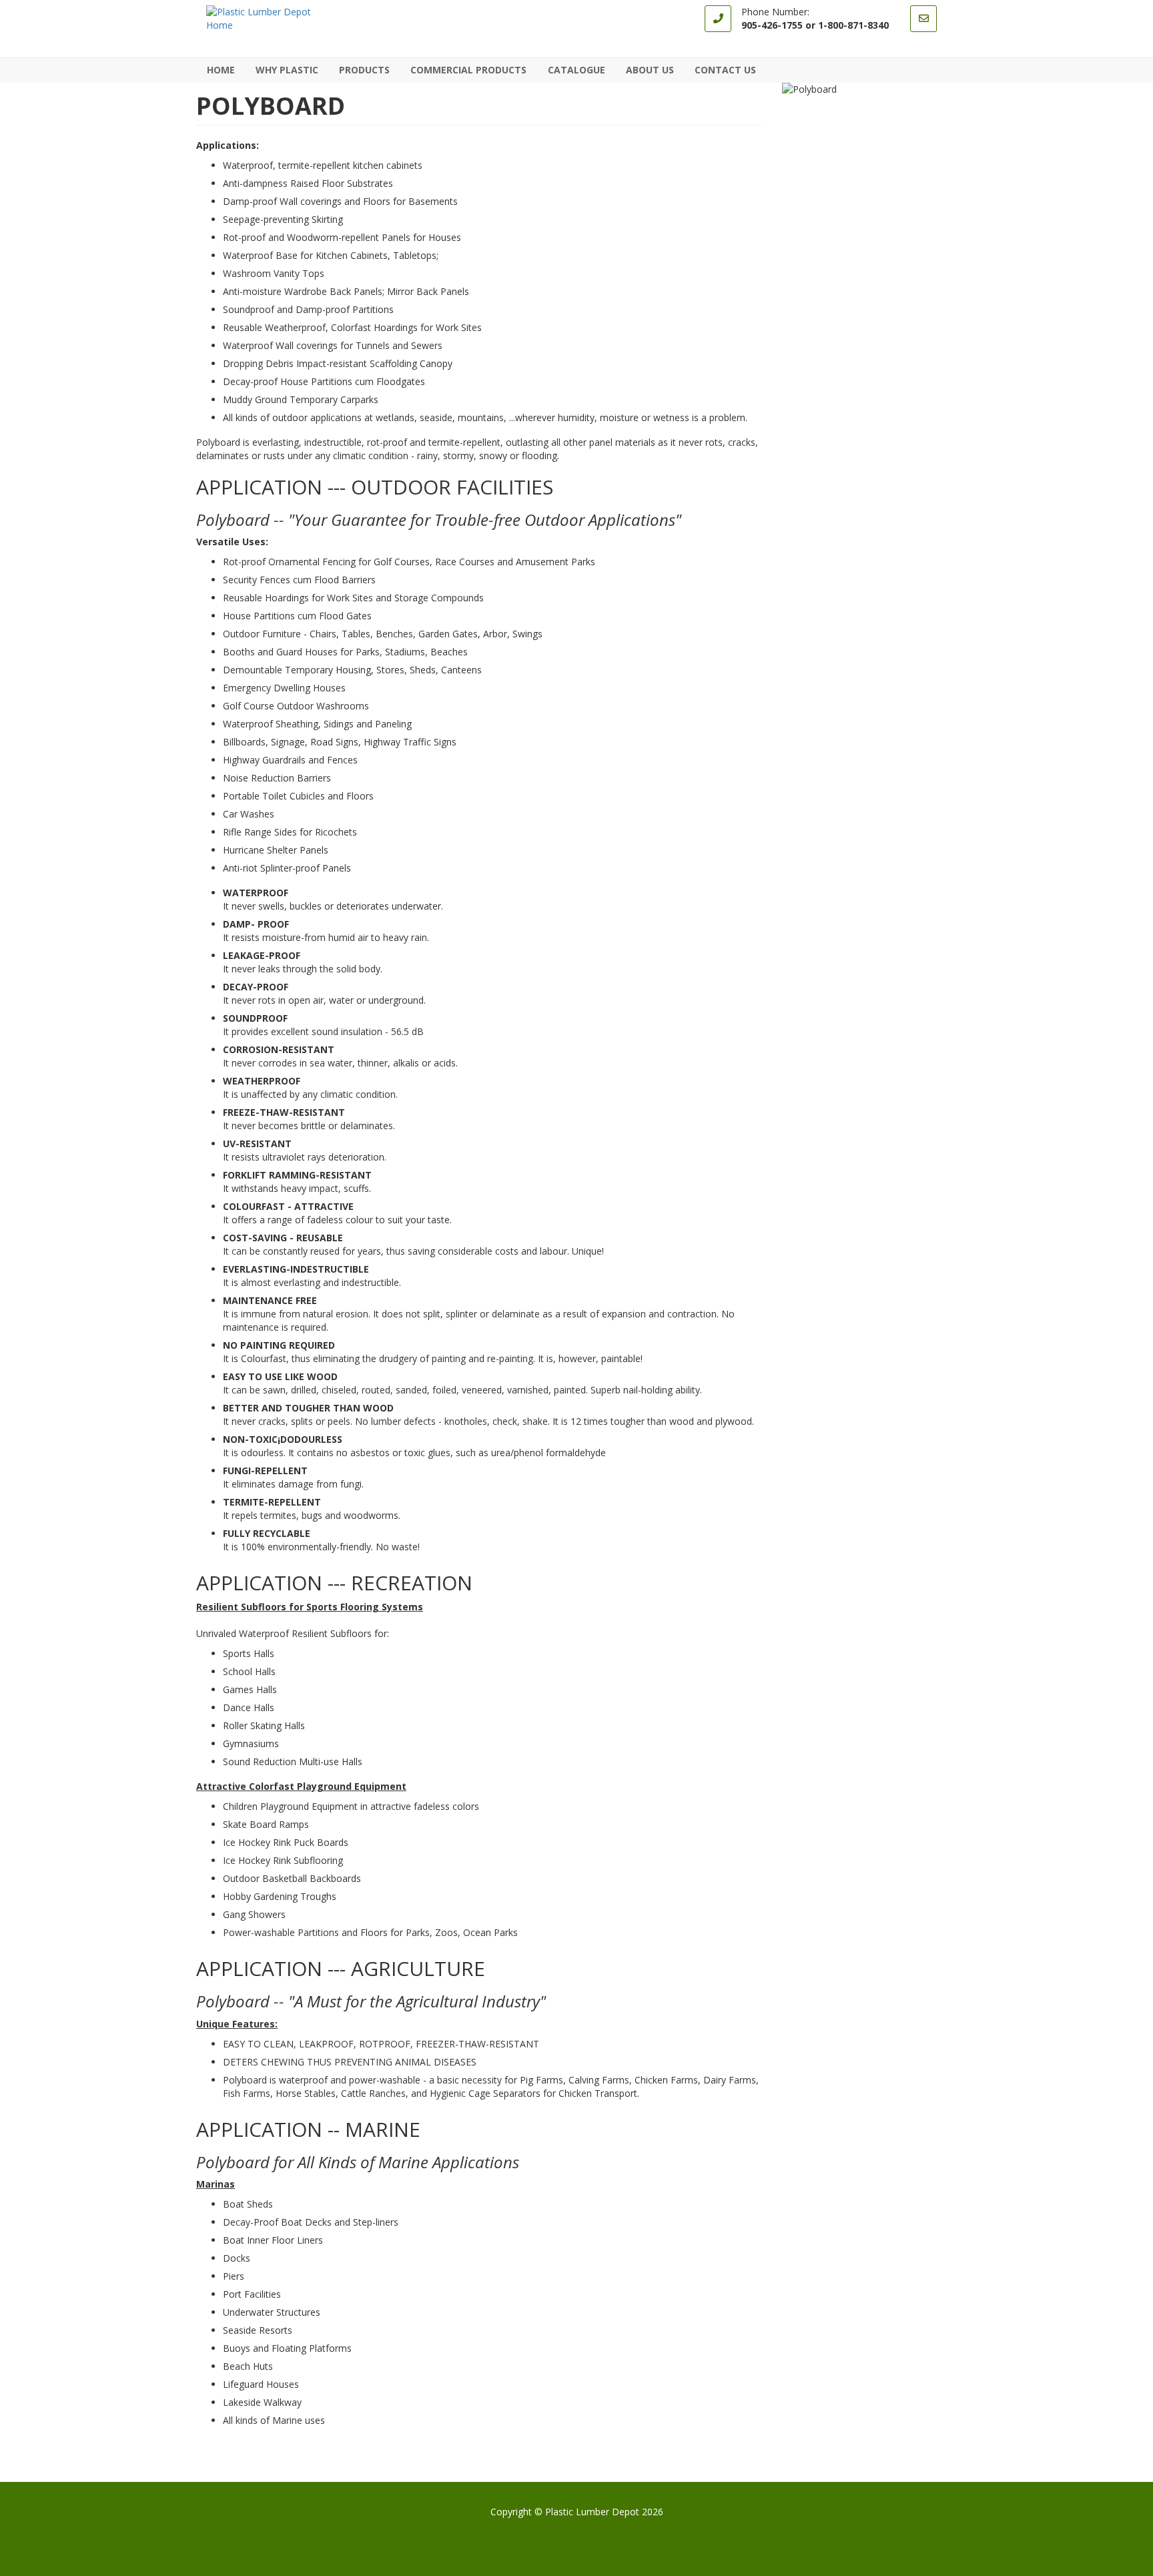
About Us (650, 70)
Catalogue (576, 70)
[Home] (273, 19)
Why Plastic (287, 70)
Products (360, 70)
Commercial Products (464, 70)
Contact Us (725, 70)
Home (221, 70)
